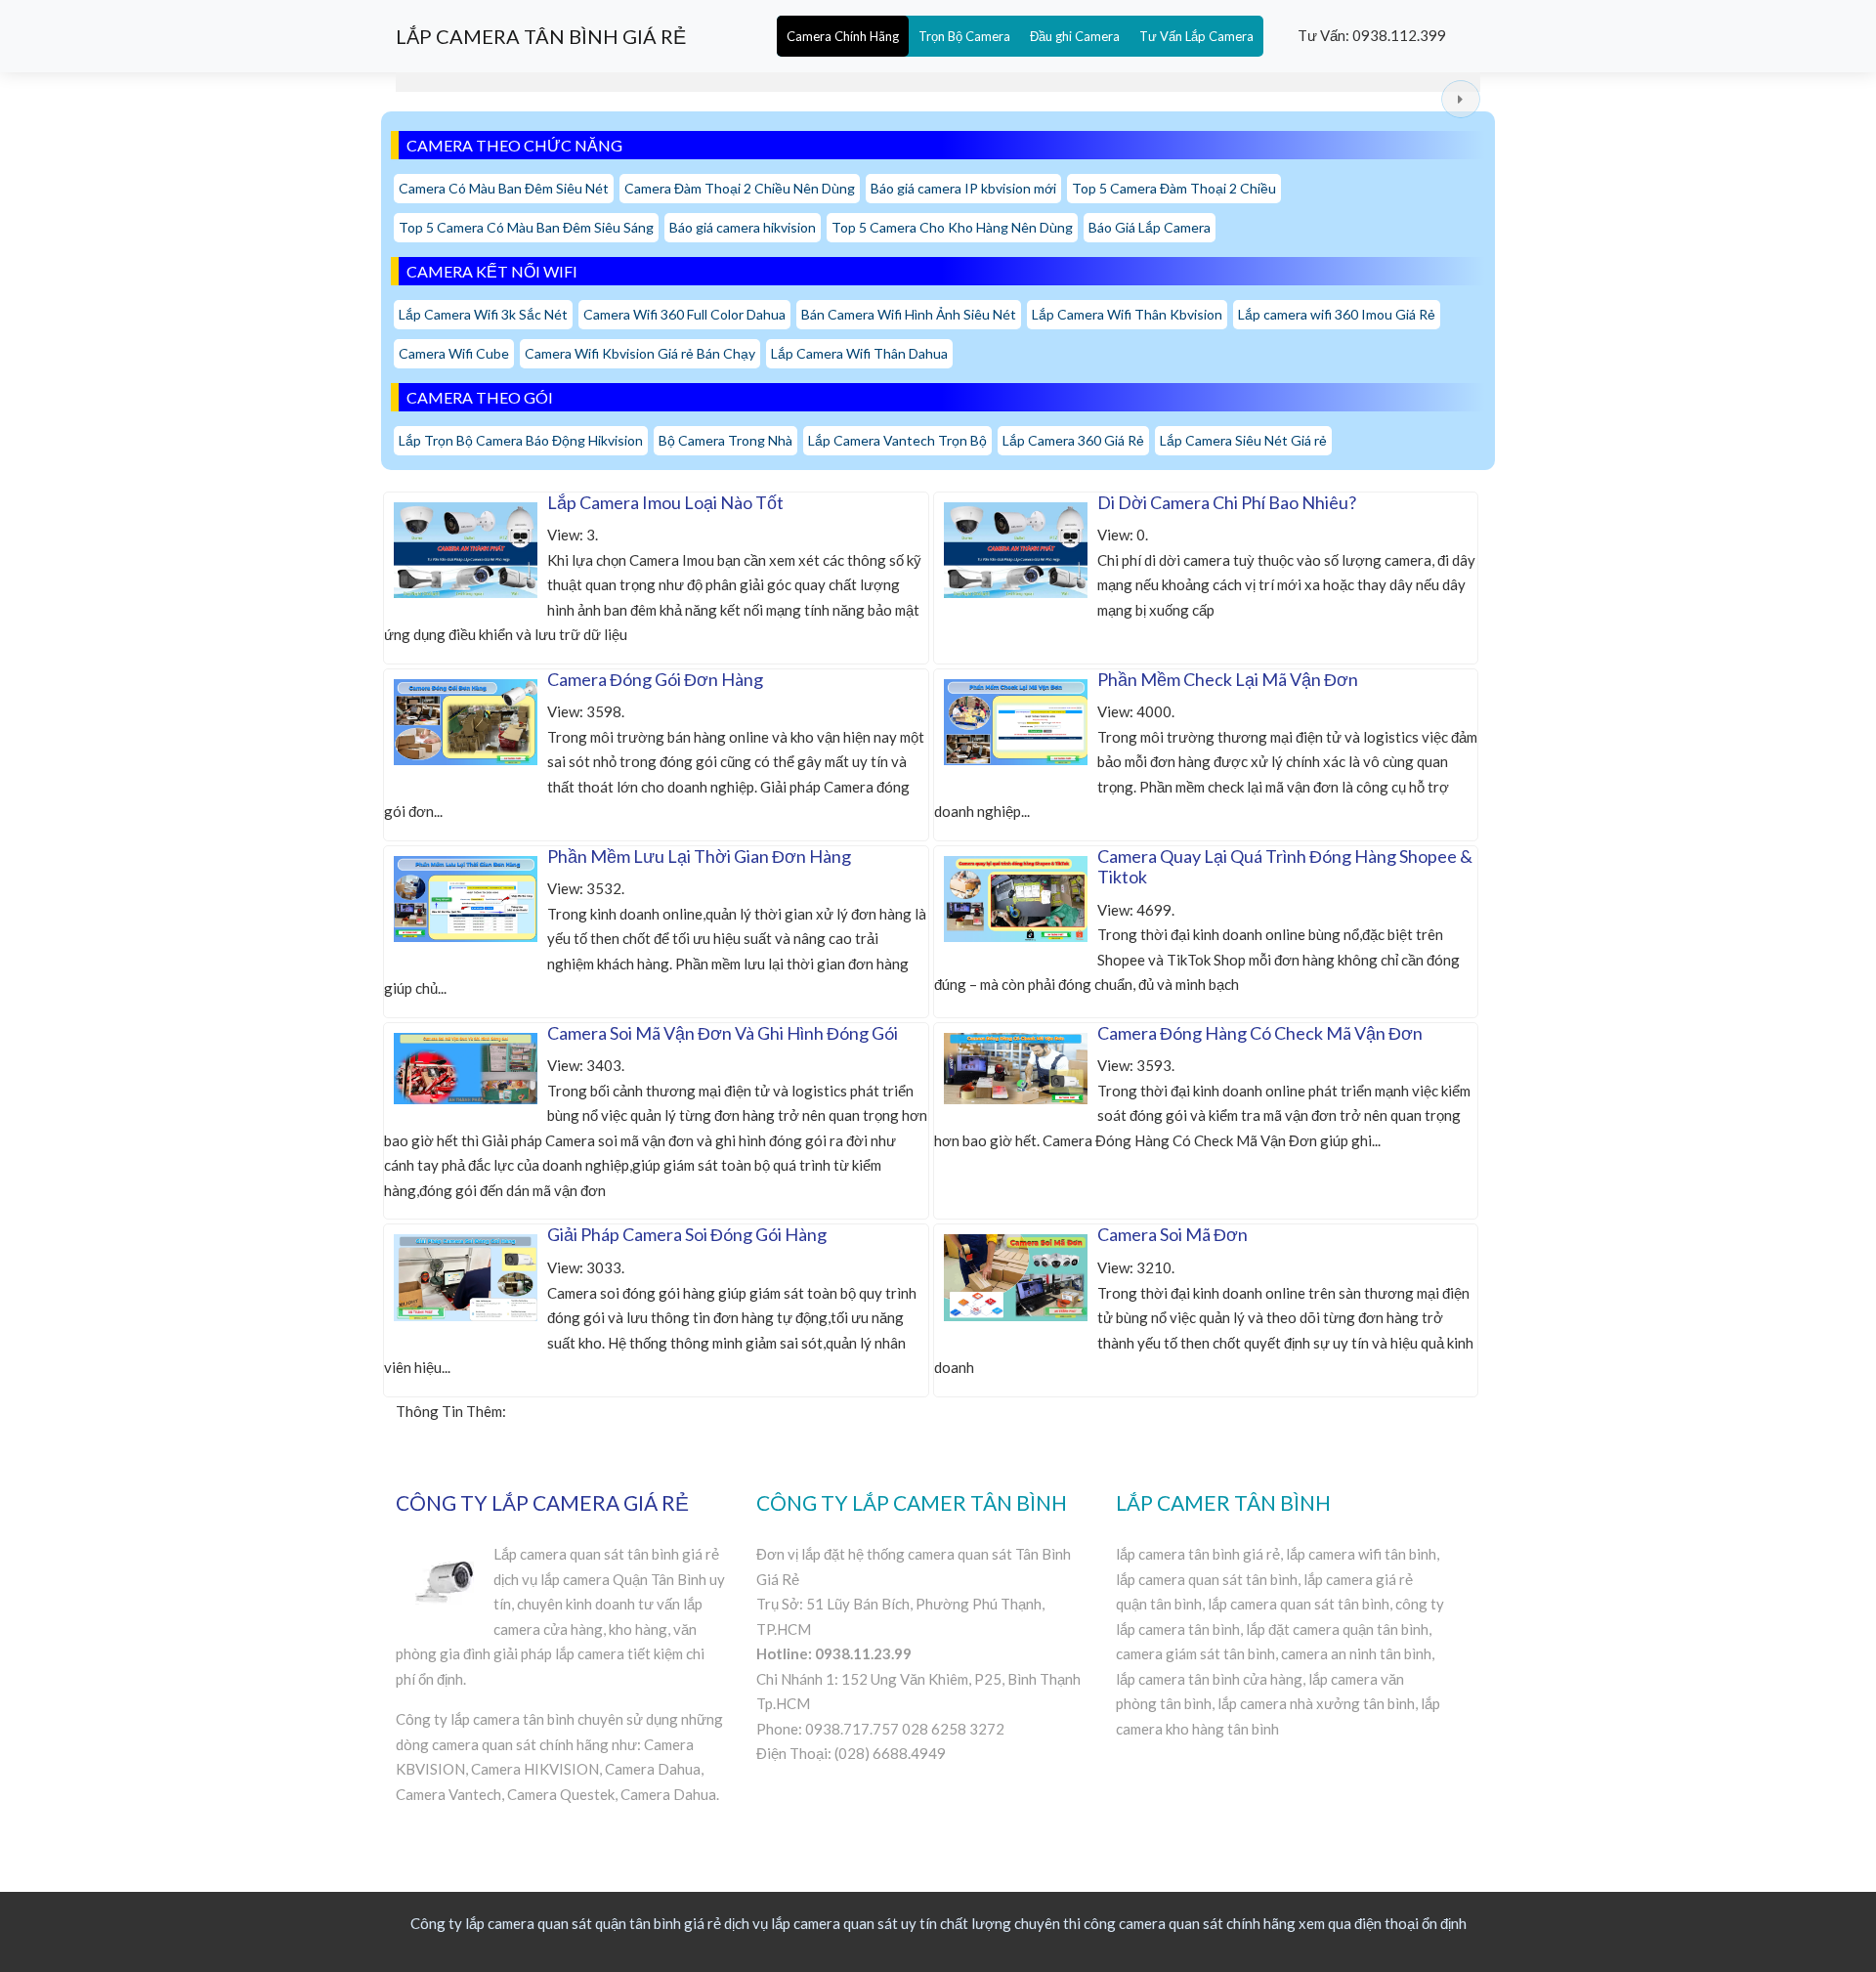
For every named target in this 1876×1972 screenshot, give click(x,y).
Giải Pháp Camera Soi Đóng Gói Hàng (687, 1234)
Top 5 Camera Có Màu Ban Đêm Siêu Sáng (526, 227)
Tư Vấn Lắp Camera (1196, 36)
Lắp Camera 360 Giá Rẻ (1073, 440)
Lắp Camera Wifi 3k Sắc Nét (483, 314)
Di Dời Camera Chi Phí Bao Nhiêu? (1227, 502)
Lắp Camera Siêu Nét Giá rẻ (1243, 440)
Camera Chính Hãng (843, 36)
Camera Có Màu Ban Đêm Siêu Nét (504, 188)
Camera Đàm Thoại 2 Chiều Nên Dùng (740, 188)
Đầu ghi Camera (1075, 36)
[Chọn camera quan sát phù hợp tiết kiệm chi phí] (1461, 99)
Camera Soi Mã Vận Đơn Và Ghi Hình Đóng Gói (723, 1033)
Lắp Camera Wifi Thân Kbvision (1127, 314)
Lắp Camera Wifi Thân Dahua (859, 353)
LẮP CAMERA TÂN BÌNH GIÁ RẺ (541, 36)
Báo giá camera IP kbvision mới (963, 188)
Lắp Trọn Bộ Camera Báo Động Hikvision (521, 440)
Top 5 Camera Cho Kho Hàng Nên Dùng (952, 227)
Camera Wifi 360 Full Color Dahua (684, 314)
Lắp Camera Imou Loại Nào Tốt (665, 502)
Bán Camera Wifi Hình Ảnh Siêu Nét (909, 314)
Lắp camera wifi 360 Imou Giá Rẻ (1337, 314)
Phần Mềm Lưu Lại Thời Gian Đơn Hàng (699, 856)
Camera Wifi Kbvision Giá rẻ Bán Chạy (640, 353)
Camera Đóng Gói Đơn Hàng (655, 679)
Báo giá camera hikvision (743, 227)
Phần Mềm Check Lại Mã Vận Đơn (1228, 679)
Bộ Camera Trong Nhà (725, 440)
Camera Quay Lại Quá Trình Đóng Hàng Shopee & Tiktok (1285, 867)
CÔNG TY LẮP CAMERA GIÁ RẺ (542, 1502)
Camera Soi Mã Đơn (1172, 1234)
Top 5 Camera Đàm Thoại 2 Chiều (1174, 188)
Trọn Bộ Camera (964, 36)
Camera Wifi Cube (454, 353)
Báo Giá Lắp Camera (1150, 227)
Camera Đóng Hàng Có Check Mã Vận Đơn (1260, 1033)
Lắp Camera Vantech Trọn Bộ (897, 440)
